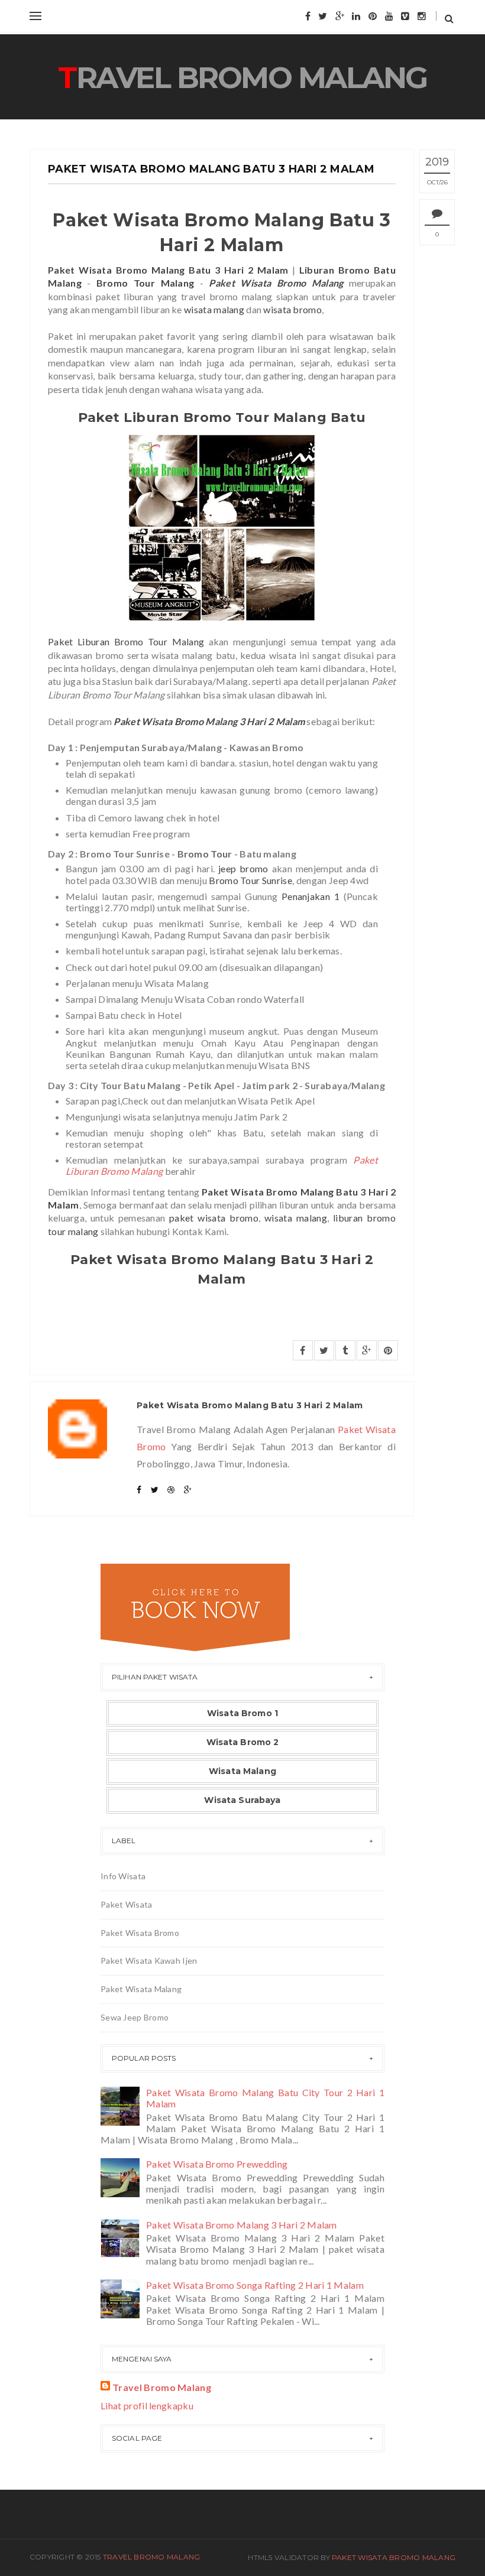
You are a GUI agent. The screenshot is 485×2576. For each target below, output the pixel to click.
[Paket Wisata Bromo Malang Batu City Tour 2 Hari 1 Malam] (122, 2105)
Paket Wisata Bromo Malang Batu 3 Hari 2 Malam (211, 169)
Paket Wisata (126, 1904)
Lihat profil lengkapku (147, 2406)
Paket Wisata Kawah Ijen (149, 1961)
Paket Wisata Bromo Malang (394, 2557)
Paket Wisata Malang (141, 1989)
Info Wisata (123, 1876)
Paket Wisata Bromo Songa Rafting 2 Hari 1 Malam (255, 2285)
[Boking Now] (195, 1606)
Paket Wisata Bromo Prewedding (217, 2164)
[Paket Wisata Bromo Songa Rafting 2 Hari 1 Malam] (122, 2297)
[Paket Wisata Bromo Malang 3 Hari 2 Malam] (122, 2237)
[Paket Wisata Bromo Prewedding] (122, 2176)
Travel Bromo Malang (242, 78)
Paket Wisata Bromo (140, 1933)
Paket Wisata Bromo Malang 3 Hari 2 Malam (242, 2225)
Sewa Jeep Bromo (135, 2017)
